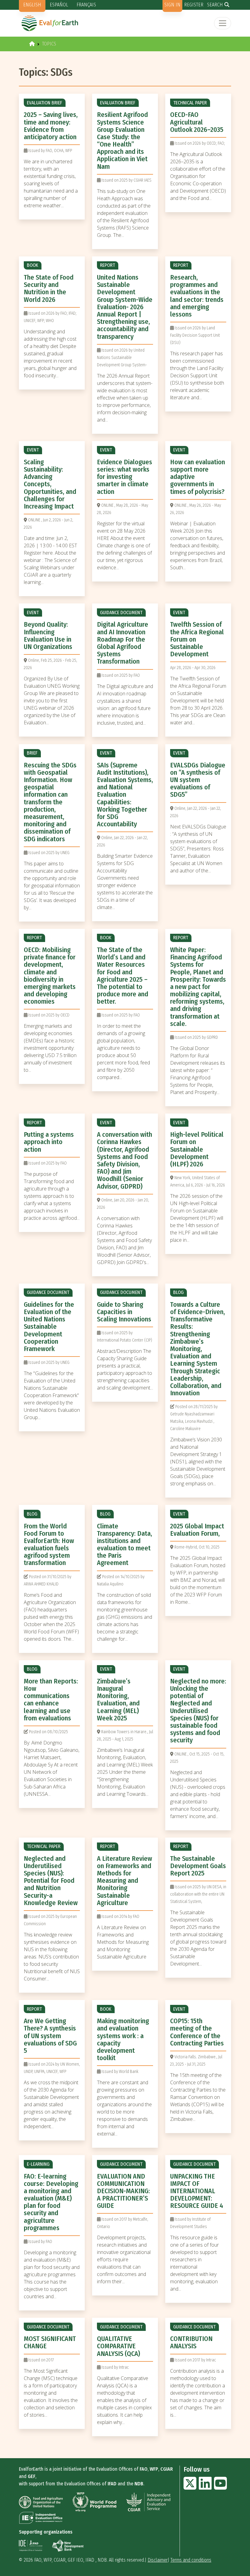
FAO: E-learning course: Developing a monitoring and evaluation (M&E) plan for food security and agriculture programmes (51, 2202)
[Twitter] (190, 2487)
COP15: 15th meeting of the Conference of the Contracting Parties (197, 2032)
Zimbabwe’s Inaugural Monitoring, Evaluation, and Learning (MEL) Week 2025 (118, 1700)
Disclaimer (158, 2560)
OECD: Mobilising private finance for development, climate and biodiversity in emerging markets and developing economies (50, 976)
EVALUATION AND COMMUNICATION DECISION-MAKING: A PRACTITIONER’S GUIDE (123, 2191)
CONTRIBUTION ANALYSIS (191, 2342)
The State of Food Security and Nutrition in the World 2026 (49, 288)
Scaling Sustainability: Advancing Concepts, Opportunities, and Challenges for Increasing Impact (50, 484)
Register (194, 5)
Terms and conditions (191, 2560)
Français (86, 5)
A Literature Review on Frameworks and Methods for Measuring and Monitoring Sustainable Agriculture (125, 1881)
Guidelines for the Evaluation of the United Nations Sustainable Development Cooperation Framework (49, 1327)
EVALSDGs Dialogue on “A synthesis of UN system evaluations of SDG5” (198, 780)
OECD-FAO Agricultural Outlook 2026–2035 (197, 122)
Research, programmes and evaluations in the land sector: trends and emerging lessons (197, 296)
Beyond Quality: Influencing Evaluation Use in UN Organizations (48, 636)
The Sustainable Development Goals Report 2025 (198, 1866)
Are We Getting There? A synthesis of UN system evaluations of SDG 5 (50, 2036)
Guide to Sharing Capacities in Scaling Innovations (124, 1312)
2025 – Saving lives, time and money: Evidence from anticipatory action (51, 126)
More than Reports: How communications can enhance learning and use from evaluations (51, 1700)
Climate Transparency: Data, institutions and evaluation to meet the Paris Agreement (125, 1545)
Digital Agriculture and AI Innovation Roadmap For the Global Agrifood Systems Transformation (123, 643)
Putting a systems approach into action (49, 1142)
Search (215, 5)
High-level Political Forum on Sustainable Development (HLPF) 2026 (197, 1149)
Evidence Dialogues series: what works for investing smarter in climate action (125, 477)
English (32, 5)
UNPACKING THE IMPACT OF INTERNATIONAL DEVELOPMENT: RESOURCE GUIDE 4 (197, 2191)
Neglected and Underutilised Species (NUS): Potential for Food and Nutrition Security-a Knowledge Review (51, 1881)
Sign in (172, 5)
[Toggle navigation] (223, 23)
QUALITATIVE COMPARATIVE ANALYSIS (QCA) (118, 2346)
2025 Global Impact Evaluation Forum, (197, 1530)
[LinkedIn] (205, 2487)
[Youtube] (220, 2487)
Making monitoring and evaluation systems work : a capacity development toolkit (123, 2039)
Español (59, 5)
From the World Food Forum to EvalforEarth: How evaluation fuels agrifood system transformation (49, 1545)
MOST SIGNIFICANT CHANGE (50, 2342)
